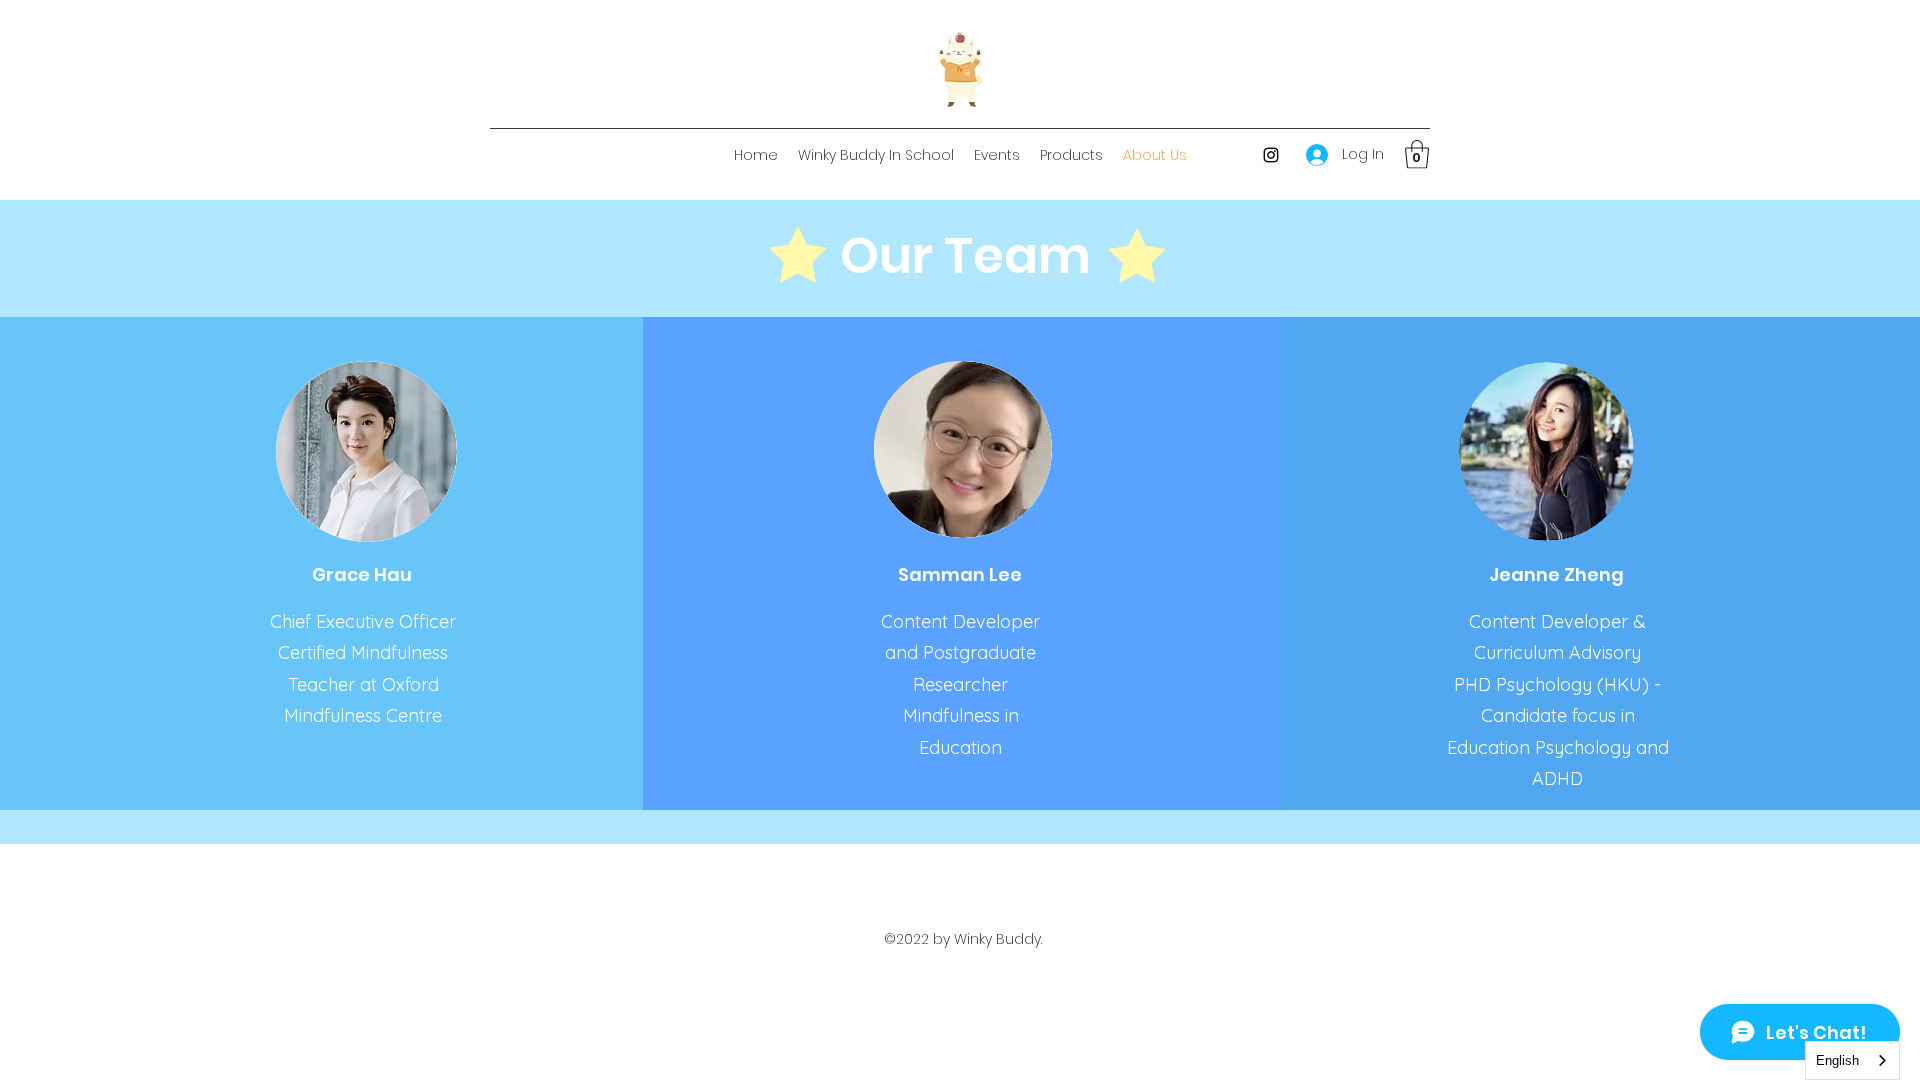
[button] (1417, 154)
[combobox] (1852, 1060)
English (1837, 1060)
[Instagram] (1271, 155)
